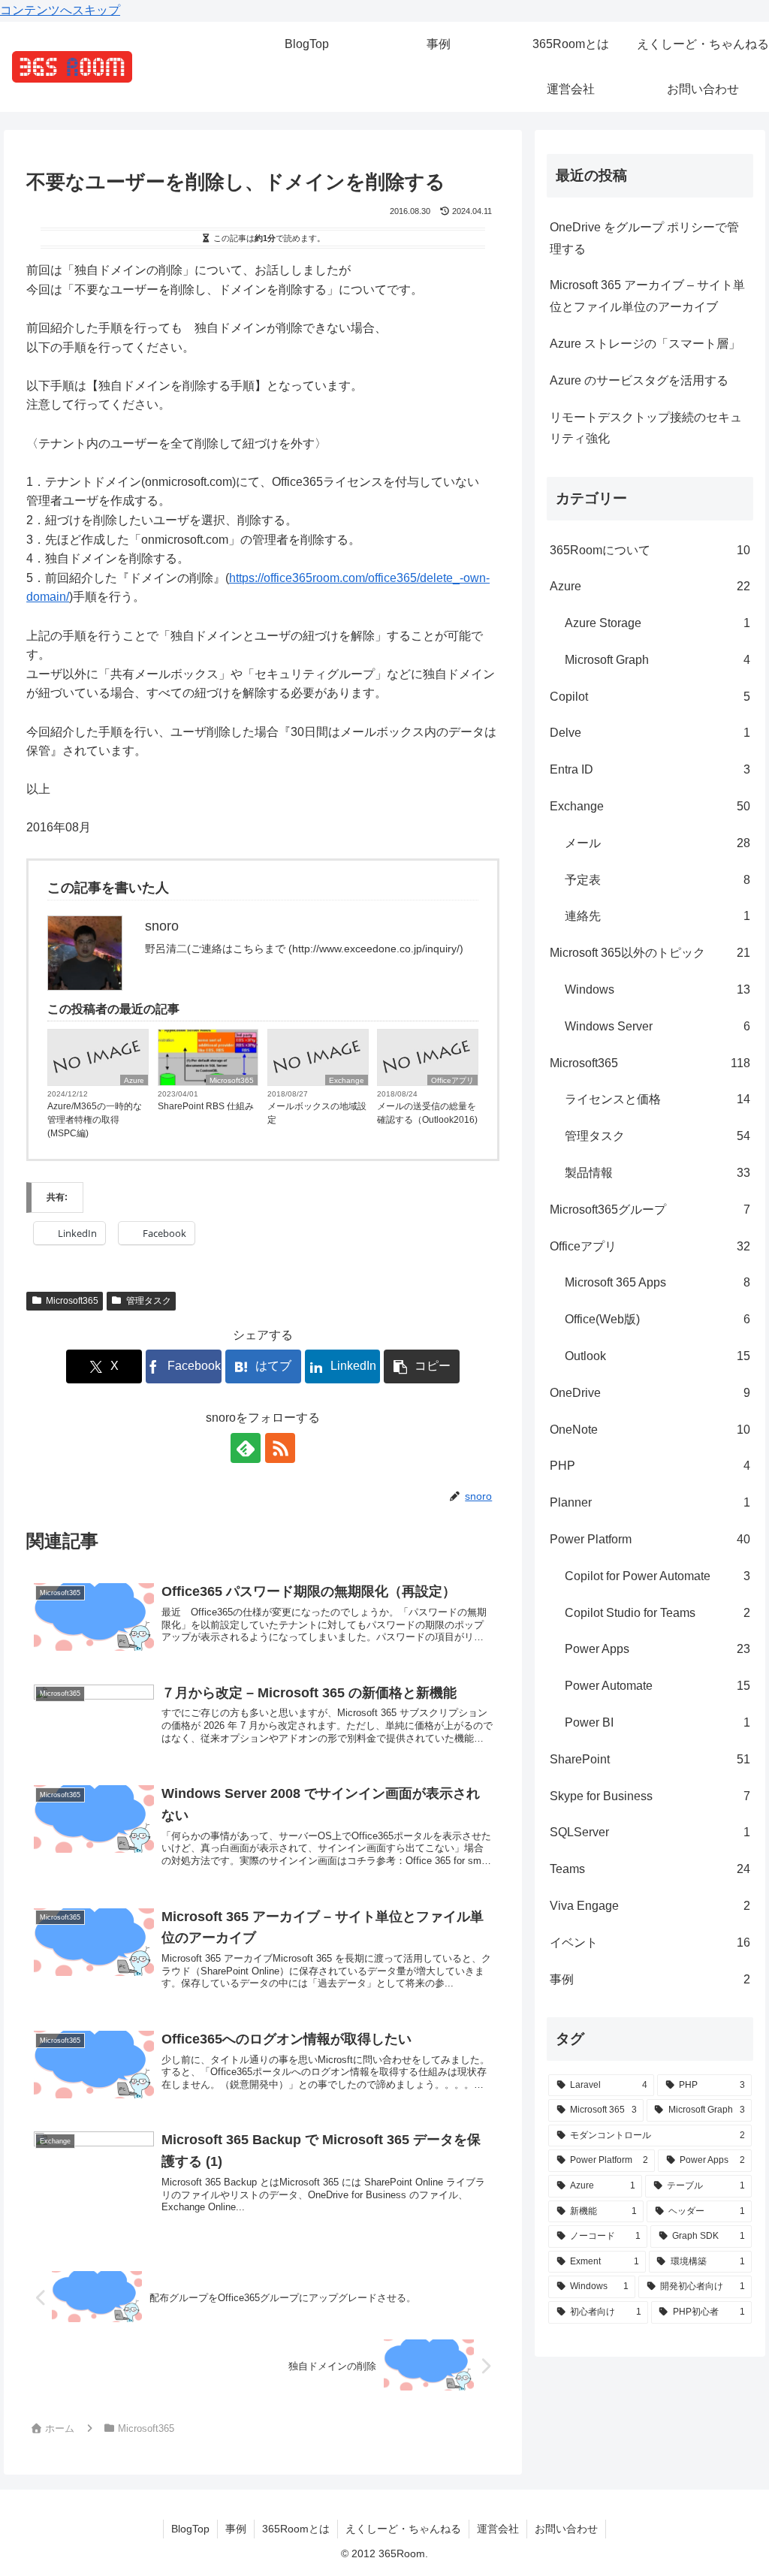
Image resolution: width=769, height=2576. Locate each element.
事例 (236, 2529)
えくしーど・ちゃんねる (403, 2529)
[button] (422, 1366)
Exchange (347, 1080)
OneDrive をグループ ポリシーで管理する (644, 238)
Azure (134, 1080)
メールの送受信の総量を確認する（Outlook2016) (427, 1113)
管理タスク (149, 1301)
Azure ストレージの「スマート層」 (645, 344)
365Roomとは (296, 2529)
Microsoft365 (232, 1080)
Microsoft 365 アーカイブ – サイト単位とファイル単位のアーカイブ (647, 296)
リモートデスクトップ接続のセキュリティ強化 (646, 428)
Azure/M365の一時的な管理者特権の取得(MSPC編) (95, 1120)
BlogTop (190, 2529)
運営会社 (498, 2529)
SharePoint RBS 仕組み (206, 1106)
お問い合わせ (566, 2529)
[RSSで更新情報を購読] (280, 1448)
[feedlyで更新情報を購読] (246, 1448)
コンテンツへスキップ (60, 10)
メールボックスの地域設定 (317, 1113)
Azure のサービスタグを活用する (639, 380)
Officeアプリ (452, 1080)
